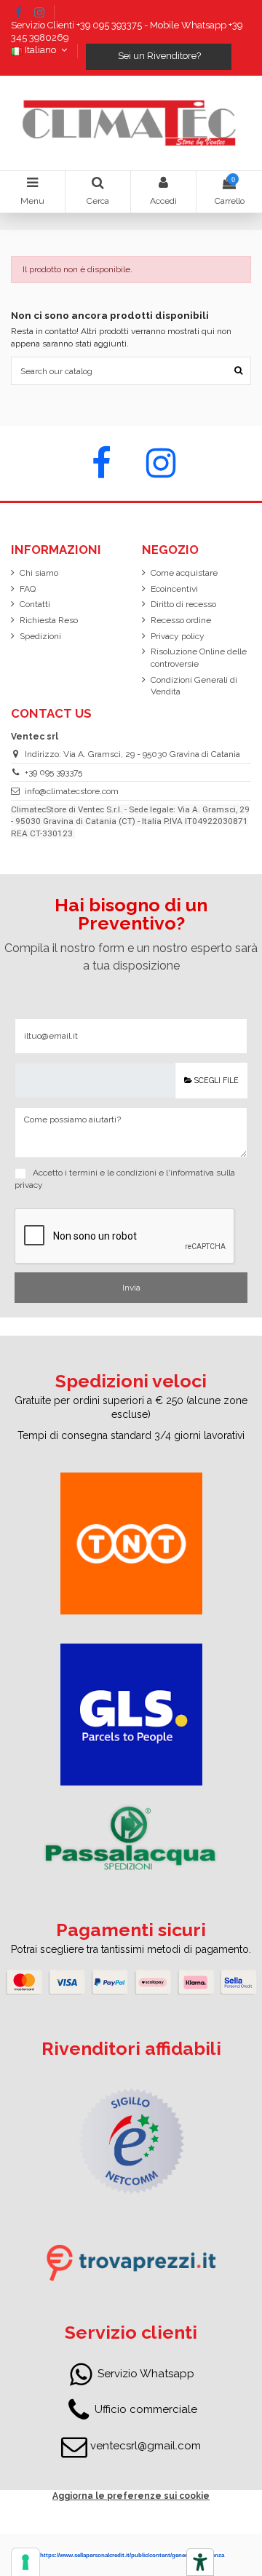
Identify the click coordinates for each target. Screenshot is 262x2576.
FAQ (28, 589)
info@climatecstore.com (72, 791)
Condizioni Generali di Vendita (194, 686)
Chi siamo (39, 573)
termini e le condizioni (113, 1173)
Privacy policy (178, 636)
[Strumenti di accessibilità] (200, 2562)
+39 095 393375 (53, 772)
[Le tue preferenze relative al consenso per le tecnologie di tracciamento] (25, 2562)
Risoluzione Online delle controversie (199, 658)
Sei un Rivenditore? (158, 56)
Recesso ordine (181, 620)
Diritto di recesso (183, 604)
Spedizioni (40, 636)
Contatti (35, 604)
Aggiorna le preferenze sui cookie (131, 2496)
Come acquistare (184, 573)
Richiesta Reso (49, 620)
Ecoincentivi (174, 589)
